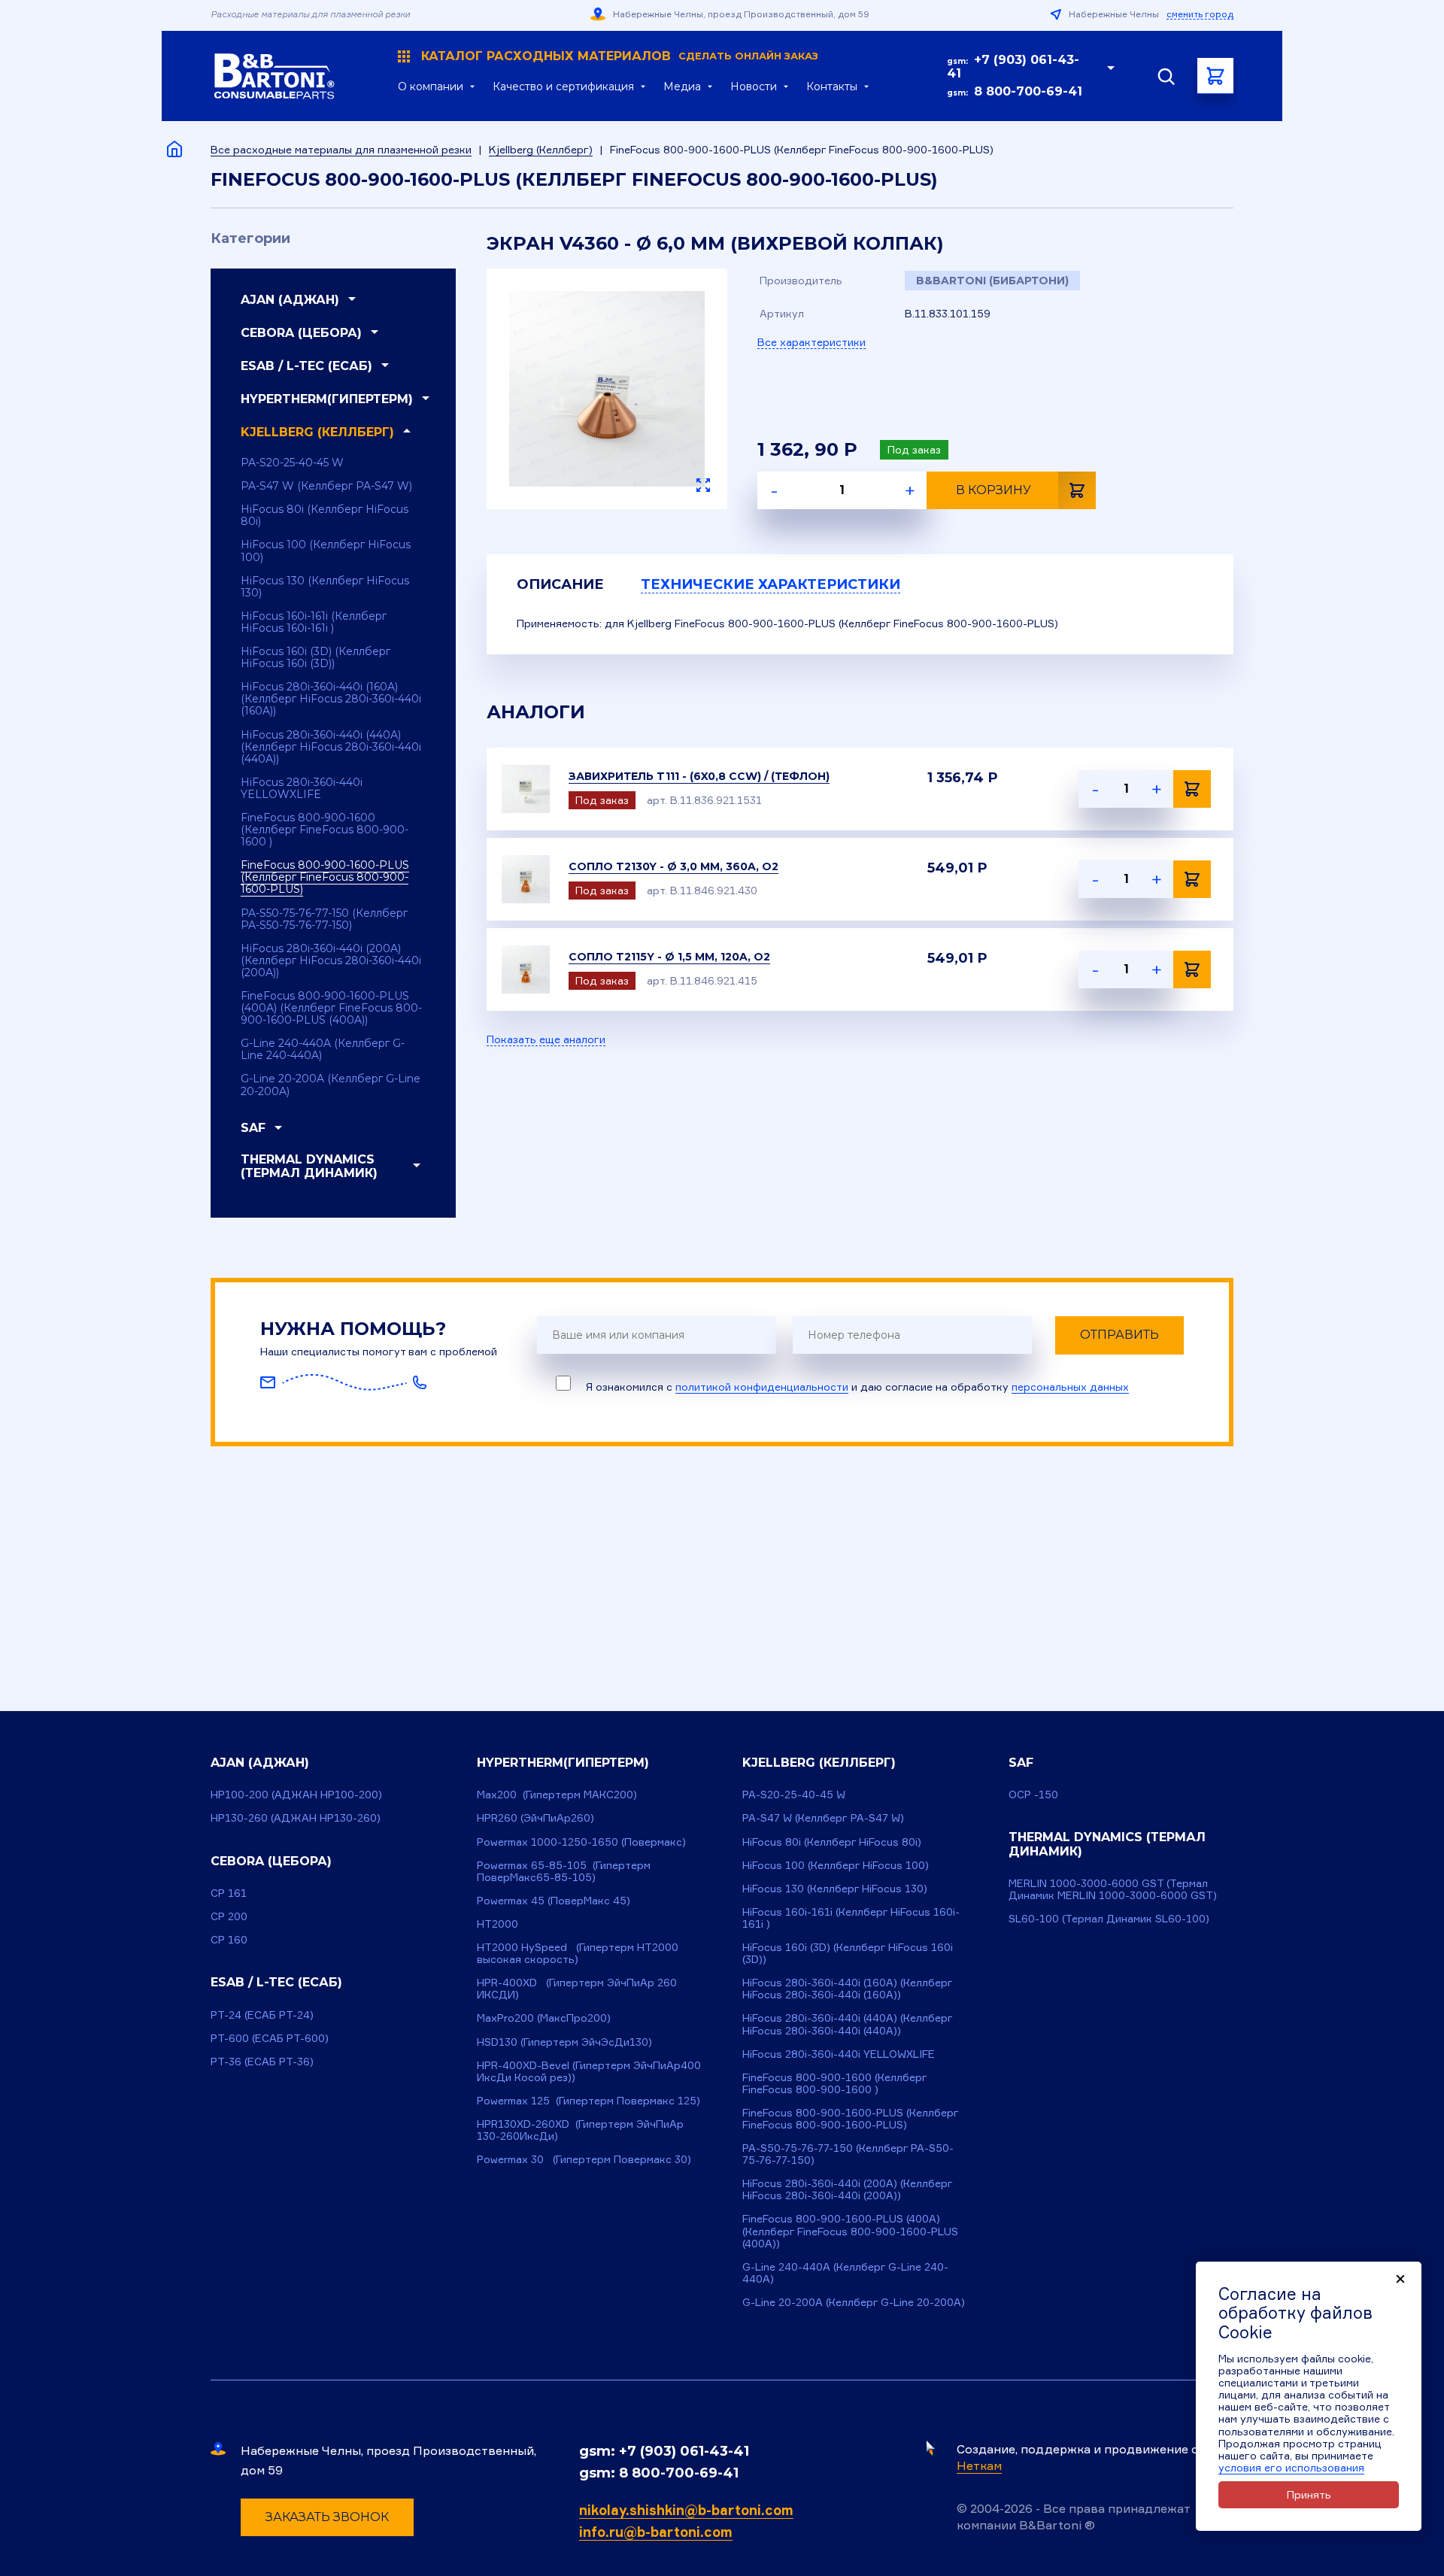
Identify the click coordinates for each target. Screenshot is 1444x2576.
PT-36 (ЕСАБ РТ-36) (262, 2061)
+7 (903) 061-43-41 (1013, 67)
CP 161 (229, 1893)
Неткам (979, 2465)
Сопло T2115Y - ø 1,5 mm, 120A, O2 (669, 957)
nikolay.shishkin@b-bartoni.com (686, 2510)
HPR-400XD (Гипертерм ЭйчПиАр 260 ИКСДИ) (577, 1988)
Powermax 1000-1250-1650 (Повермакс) (581, 1842)
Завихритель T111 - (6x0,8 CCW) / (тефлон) (699, 776)
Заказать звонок (327, 2517)
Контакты (832, 86)
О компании (431, 86)
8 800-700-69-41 (1028, 91)
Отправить (1119, 1335)
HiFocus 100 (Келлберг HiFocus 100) (326, 551)
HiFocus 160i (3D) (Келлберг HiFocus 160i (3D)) (315, 657)
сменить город (1200, 14)
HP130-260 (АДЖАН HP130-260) (296, 1817)
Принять (1309, 2494)
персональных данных (1070, 1387)
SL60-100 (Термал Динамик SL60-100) (1109, 1918)
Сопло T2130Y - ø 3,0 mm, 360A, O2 (673, 866)
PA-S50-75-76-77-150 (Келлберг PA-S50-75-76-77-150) (324, 919)
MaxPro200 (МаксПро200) (544, 2018)
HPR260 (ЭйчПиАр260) (535, 1817)
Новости (754, 86)
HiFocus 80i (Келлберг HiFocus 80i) (325, 515)
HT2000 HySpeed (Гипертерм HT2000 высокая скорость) (578, 1953)
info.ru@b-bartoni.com (656, 2532)
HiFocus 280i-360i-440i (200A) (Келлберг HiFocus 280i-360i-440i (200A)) (331, 960)
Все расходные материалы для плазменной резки (341, 149)
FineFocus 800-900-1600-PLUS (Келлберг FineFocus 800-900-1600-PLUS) (325, 877)
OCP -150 (1033, 1794)
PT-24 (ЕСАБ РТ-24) (262, 2015)
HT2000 (498, 1924)
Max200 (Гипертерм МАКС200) (557, 1794)
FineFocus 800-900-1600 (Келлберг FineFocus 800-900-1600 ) (325, 830)
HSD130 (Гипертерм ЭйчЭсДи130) (564, 2042)
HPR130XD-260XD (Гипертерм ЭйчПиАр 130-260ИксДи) (580, 2130)
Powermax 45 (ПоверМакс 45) (554, 1900)
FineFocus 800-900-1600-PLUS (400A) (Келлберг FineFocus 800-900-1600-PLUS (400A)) (331, 1008)
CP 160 (229, 1939)
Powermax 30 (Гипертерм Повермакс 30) (584, 2159)
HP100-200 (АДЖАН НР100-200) (296, 1794)
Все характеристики (811, 342)
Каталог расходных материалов (620, 56)
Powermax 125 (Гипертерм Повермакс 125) (589, 2100)
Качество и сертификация (563, 86)
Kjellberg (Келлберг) (541, 149)
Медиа (682, 86)
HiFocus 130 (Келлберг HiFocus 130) (325, 587)
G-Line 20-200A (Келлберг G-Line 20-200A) (331, 1085)
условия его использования (1291, 2467)
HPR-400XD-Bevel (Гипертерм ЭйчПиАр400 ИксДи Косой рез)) (589, 2071)
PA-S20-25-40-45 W (292, 463)
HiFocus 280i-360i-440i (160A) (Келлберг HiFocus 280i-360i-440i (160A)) (331, 699)
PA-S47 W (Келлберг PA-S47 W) (326, 486)
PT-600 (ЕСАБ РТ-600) (270, 2038)
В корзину (994, 490)
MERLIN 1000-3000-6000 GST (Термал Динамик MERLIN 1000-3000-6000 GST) (1113, 1889)
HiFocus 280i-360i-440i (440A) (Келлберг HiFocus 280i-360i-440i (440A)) (331, 747)
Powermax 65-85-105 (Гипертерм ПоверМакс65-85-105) (564, 1871)
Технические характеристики (771, 584)
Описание (560, 584)
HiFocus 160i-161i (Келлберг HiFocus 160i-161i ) (314, 622)
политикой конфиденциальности (762, 1387)
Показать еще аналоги (546, 1039)
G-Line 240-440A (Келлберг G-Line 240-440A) (323, 1049)
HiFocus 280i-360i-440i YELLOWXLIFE (302, 788)
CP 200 (229, 1916)
